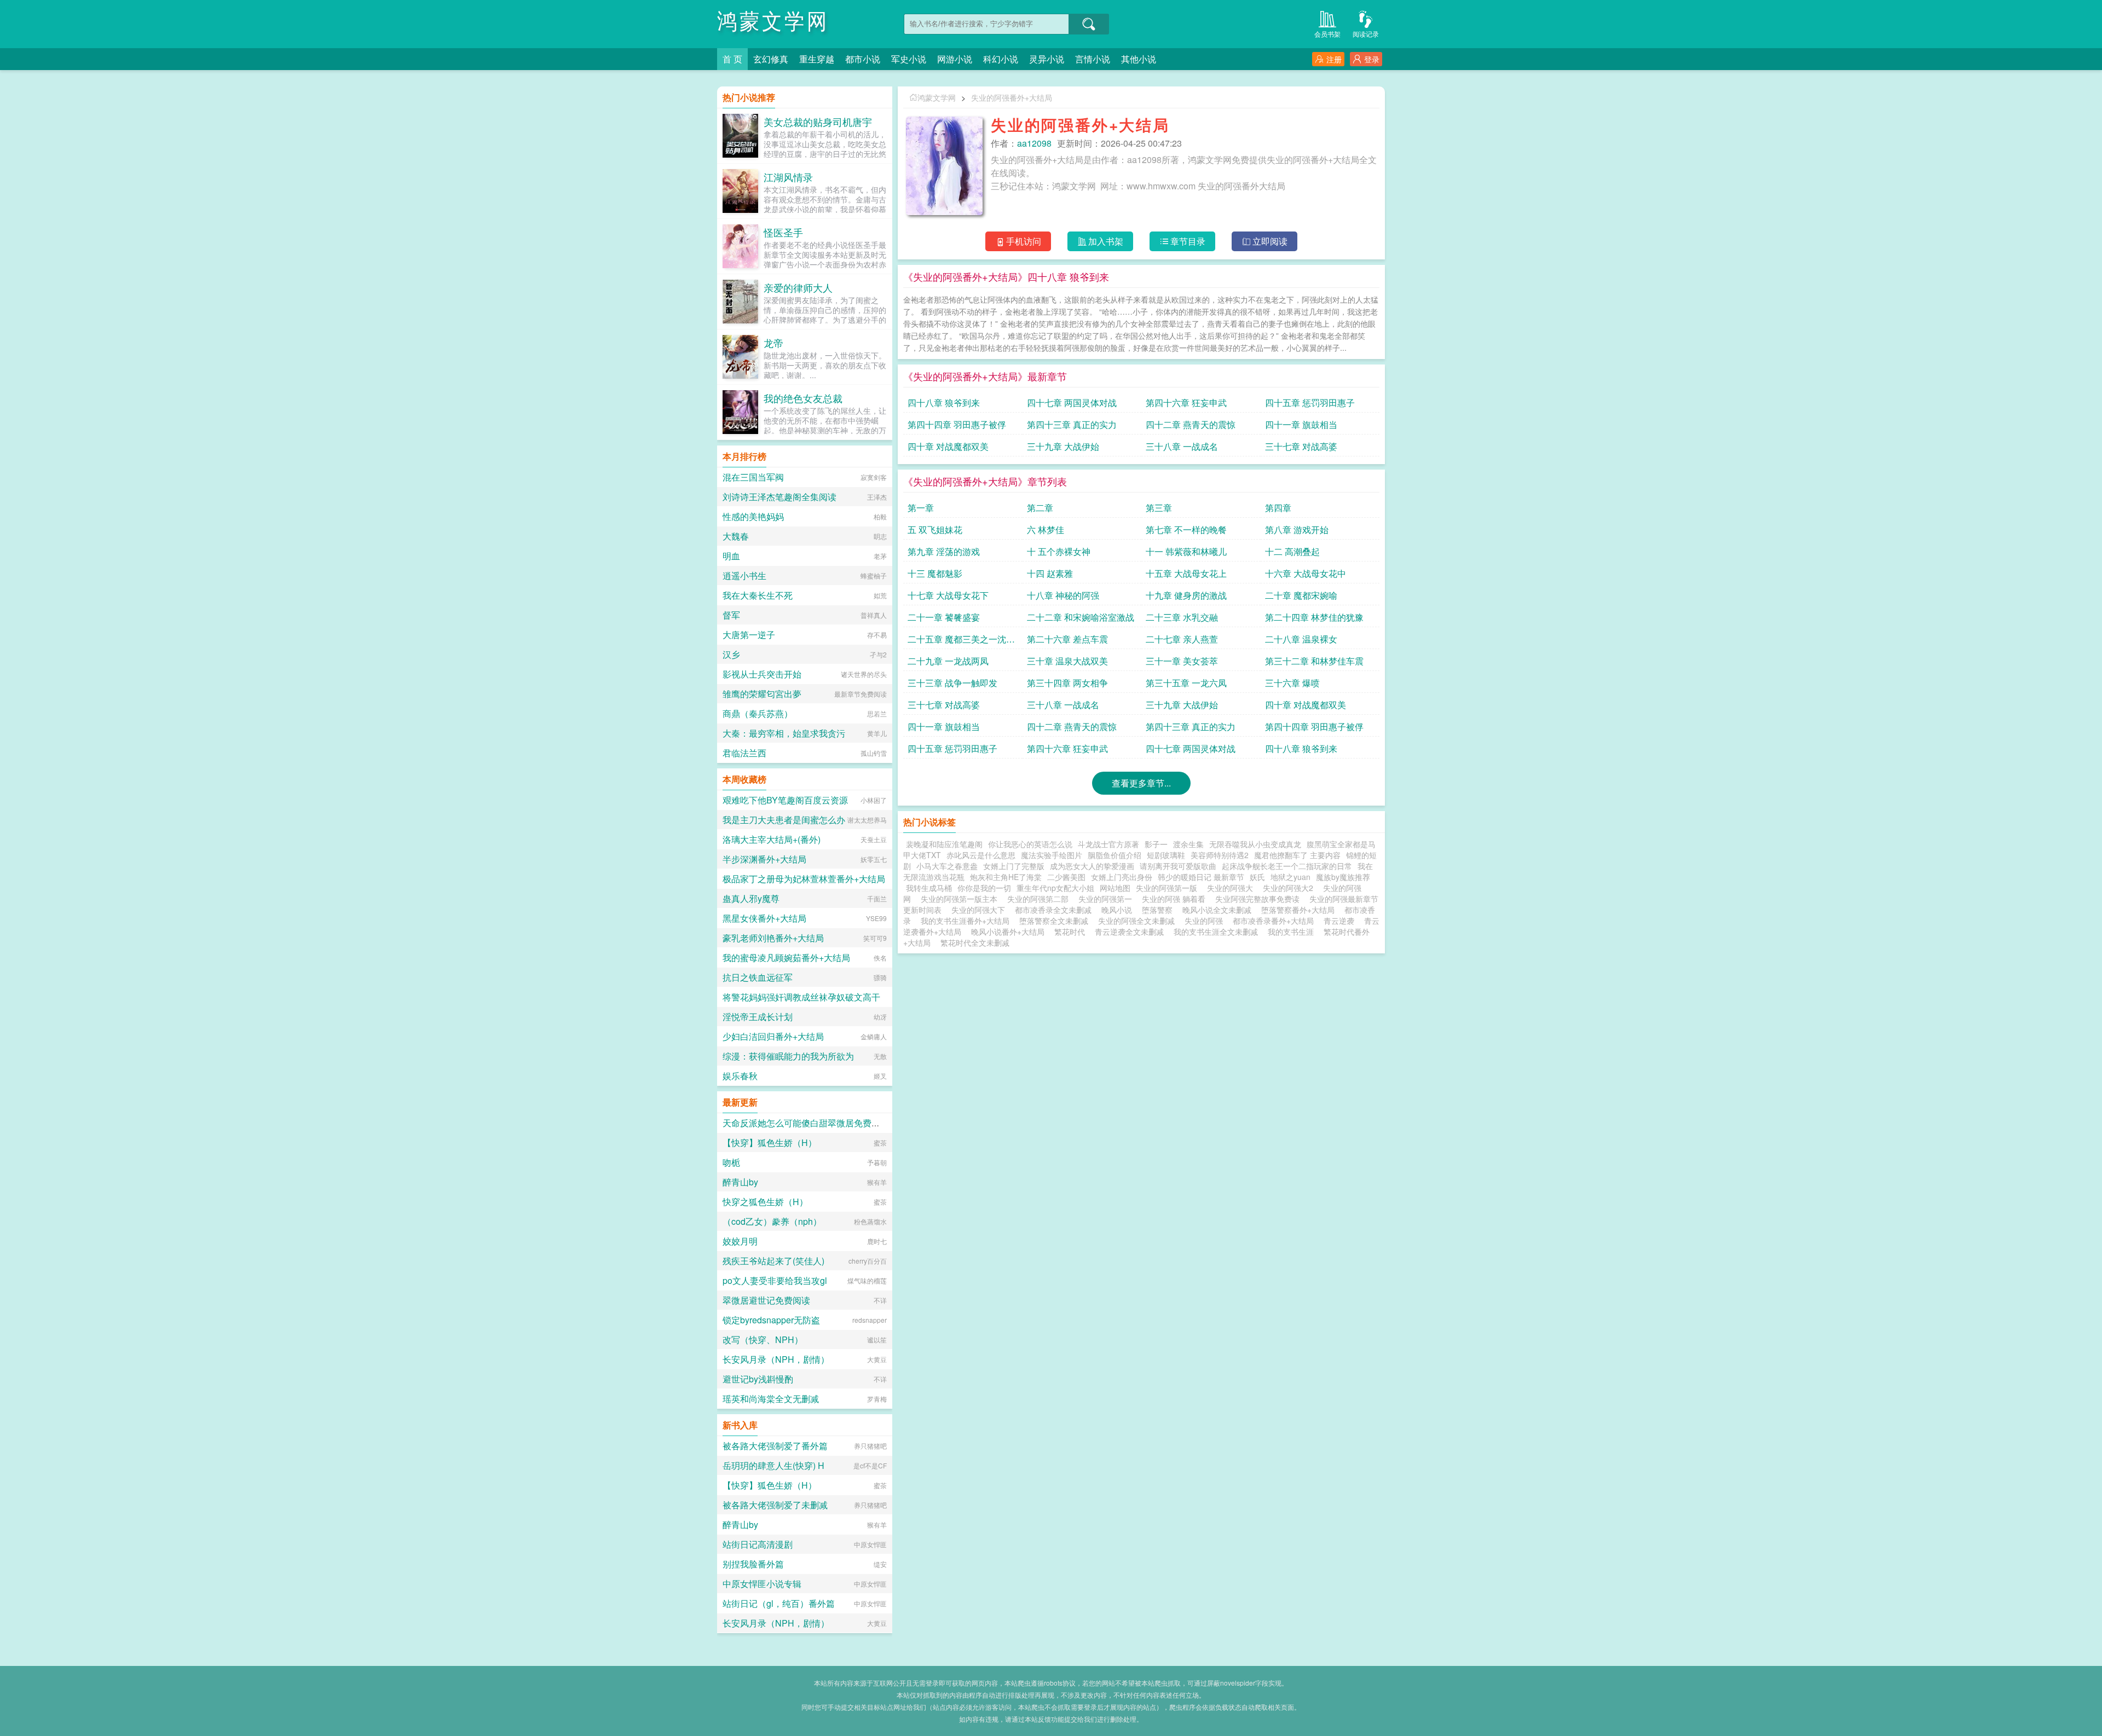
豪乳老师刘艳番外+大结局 (773, 938)
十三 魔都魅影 (935, 573)
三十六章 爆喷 (1292, 683)
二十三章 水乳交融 (1182, 617)
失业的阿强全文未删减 (1136, 921)
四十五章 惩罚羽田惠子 (1310, 403)
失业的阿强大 (1232, 888)
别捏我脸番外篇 (753, 1564)
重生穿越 (817, 59)
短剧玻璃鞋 (1166, 855)
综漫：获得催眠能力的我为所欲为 (788, 1056)
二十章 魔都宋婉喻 (1301, 595)
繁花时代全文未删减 (975, 942)
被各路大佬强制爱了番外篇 (775, 1446)
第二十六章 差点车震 (1067, 639)
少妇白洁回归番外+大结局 (773, 1036)
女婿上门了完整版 (1014, 866)
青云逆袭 (1339, 921)
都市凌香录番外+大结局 (1273, 921)
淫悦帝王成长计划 (758, 1017)
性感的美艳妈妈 (753, 516)
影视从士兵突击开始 (762, 674)
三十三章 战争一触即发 (952, 683)
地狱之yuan (1290, 877)
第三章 (1159, 508)
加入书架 (1106, 241)
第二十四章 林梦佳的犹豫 (1314, 617)
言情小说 (1093, 59)
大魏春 (736, 536)
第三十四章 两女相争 (1067, 683)
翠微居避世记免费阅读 (766, 1300)
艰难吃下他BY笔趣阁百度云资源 (785, 800)
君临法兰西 (744, 753)
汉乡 (731, 654)
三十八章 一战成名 (1182, 446)
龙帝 (773, 343)
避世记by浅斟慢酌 (758, 1379)
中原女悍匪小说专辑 (762, 1584)
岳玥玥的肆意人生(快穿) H (773, 1465)
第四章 (1278, 508)
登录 (1372, 59)
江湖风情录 (788, 177)
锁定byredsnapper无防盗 (771, 1320)
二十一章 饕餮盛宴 (944, 617)
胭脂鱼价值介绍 (1114, 855)
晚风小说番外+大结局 (1008, 931)
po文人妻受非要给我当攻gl (775, 1280)
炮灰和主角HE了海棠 (1006, 877)
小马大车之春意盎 (947, 866)
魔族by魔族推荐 (1343, 877)
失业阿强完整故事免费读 (1260, 899)
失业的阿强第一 (1107, 899)
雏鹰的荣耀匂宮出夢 (762, 694)
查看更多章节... (1141, 783)
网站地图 (1115, 888)
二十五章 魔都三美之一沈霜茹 (961, 641)
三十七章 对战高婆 (1301, 446)
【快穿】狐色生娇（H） (770, 1142)
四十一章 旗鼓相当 (1301, 424)
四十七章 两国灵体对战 (1072, 403)
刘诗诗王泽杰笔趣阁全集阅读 (779, 497)
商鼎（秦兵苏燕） (758, 713)
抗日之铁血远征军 (758, 977)
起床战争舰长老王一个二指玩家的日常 (1287, 866)
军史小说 (909, 59)
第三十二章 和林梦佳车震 (1314, 661)
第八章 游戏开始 (1297, 530)
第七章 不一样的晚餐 (1186, 530)
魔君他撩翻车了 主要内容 (1297, 855)
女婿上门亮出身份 (1122, 877)
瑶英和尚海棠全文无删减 (771, 1399)
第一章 (921, 508)
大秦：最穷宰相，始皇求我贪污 (784, 733)
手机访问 (1024, 241)
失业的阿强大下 (980, 910)
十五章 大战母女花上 (1186, 573)
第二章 (1040, 508)
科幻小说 (1001, 59)
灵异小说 (1047, 59)
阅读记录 (1366, 34)
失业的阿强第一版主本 (961, 899)
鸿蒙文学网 (773, 22)
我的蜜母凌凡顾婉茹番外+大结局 (786, 957)
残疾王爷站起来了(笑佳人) (773, 1261)
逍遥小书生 (744, 575)
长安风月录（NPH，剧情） (776, 1359)
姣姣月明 (740, 1241)
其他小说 (1139, 59)
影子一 (1156, 844)
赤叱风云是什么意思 (981, 855)
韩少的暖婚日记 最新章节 (1201, 877)
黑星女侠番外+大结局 (764, 918)
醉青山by (740, 1182)
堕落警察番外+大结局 (1298, 910)
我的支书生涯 (1291, 931)
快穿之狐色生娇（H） (765, 1202)
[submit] (1089, 24)
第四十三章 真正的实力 (1072, 424)
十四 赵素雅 (1050, 573)
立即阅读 (1270, 241)
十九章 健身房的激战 (1186, 595)
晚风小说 (1117, 910)
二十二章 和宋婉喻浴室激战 (1081, 617)
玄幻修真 (771, 59)
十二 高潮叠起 (1292, 551)
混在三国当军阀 (753, 477)
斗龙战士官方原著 (1108, 844)
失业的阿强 (1204, 921)
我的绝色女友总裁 (803, 398)
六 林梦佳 (1046, 530)
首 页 (732, 59)
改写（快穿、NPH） (763, 1339)
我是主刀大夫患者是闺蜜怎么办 (784, 820)
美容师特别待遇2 (1220, 855)
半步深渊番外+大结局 (764, 859)
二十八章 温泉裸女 (1301, 639)
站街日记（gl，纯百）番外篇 (779, 1603)
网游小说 (955, 59)
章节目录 (1188, 241)
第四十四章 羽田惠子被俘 (957, 424)
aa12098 (1034, 143)
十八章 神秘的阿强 (1063, 595)
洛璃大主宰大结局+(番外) (772, 839)
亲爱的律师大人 (798, 287)
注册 (1334, 59)
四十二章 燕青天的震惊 (1191, 424)
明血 (731, 556)
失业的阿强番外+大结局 (1012, 97)
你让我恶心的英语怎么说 (1030, 844)
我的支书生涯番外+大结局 (965, 921)
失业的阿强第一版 (1169, 888)
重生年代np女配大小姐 (1055, 888)
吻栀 (731, 1162)
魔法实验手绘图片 (1052, 855)
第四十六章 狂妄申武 (1186, 403)
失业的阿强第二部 (1040, 899)
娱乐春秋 (740, 1076)
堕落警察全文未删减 (1054, 921)
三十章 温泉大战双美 (1067, 661)
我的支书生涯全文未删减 (1216, 931)
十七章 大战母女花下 (948, 595)
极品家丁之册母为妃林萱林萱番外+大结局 (804, 879)
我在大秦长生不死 (758, 595)
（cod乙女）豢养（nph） (772, 1221)
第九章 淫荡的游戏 (944, 551)
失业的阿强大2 (1290, 888)
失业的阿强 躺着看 (1176, 899)
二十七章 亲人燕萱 (1182, 639)
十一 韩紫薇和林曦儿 (1186, 551)
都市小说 (863, 59)
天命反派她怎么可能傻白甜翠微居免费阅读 (806, 1123)
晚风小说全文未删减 (1217, 910)
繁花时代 (1070, 931)
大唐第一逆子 (749, 635)
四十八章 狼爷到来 (944, 403)
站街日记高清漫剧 (758, 1544)
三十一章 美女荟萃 (1182, 661)
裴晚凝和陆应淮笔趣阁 (944, 844)
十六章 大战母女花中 (1306, 573)
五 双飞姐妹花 (935, 530)
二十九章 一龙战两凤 (948, 661)
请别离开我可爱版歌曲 (1178, 866)
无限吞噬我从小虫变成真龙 (1255, 844)
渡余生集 (1188, 844)
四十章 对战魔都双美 (948, 446)
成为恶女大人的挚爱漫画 (1092, 866)
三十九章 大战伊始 (1063, 446)
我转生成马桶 (929, 888)
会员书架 (1327, 34)
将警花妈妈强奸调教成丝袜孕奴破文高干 (801, 997)
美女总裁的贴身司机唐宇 (818, 121)
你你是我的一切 (984, 888)
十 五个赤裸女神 (1059, 551)
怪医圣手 (783, 232)
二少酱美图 (1066, 877)
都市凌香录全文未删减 (1053, 910)
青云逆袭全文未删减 (1129, 931)
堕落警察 (1157, 910)
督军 (731, 615)
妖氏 (1257, 877)
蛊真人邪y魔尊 (751, 898)
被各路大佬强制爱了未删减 (775, 1505)
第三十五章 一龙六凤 (1186, 683)
